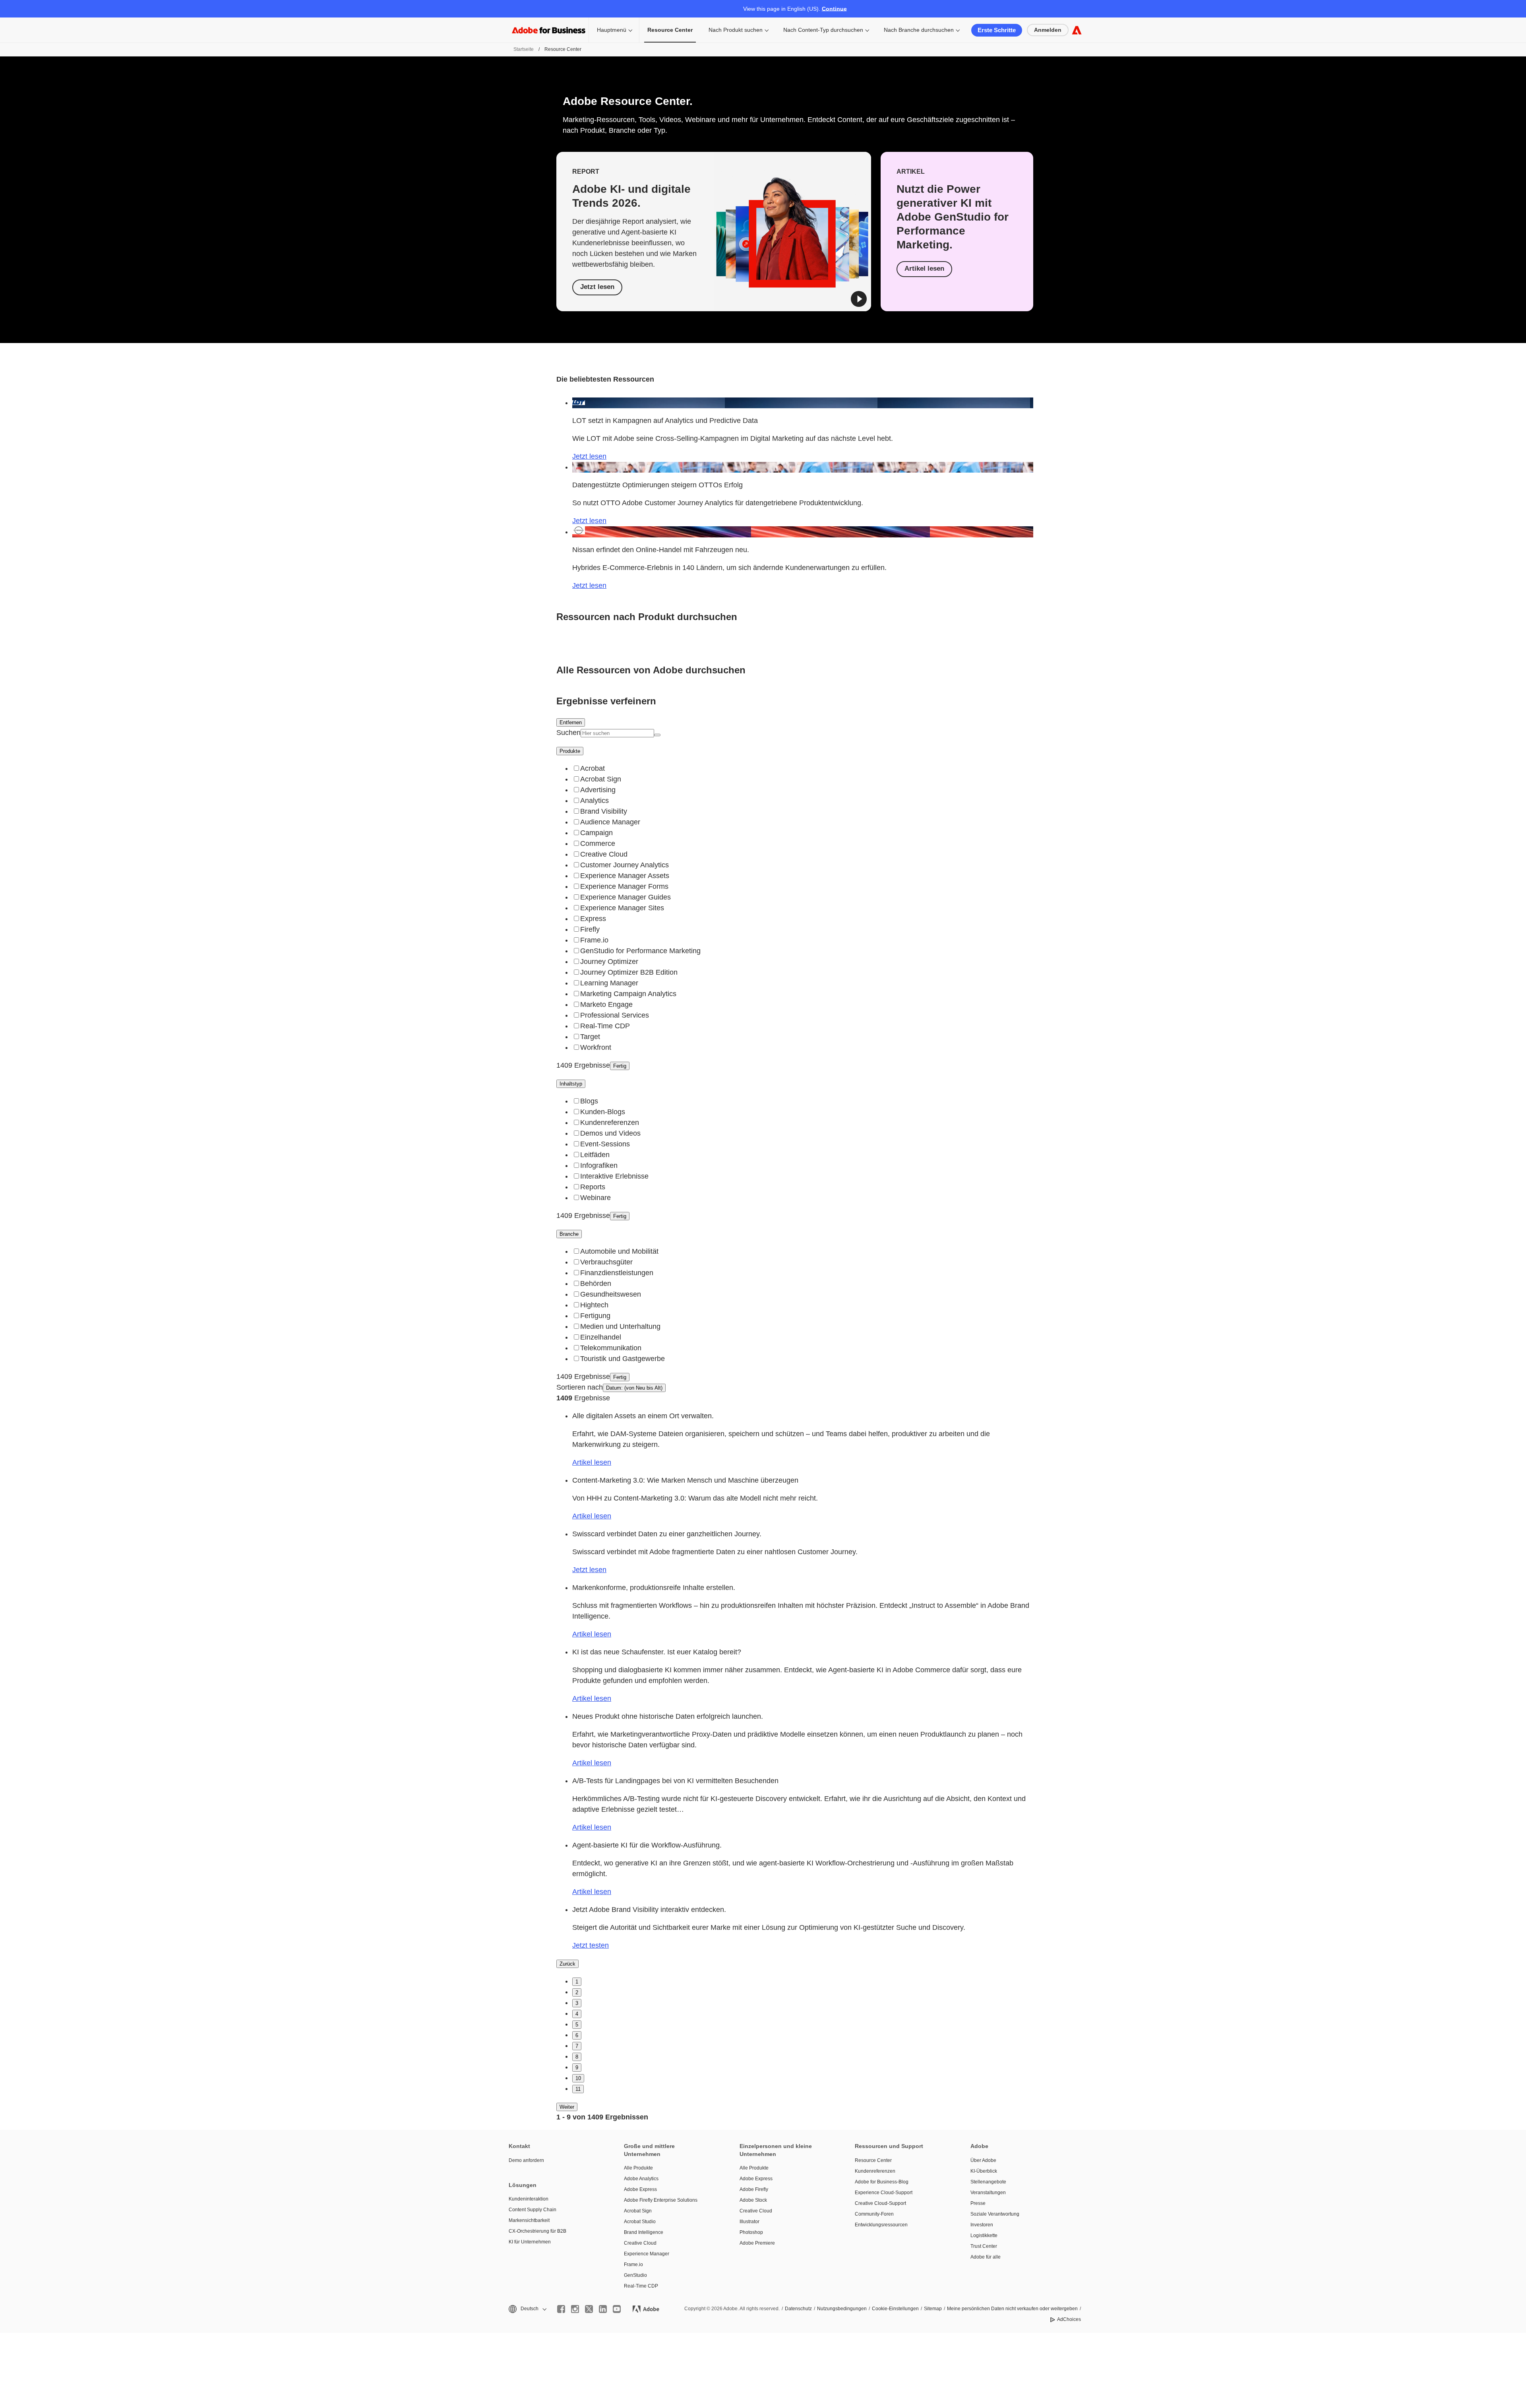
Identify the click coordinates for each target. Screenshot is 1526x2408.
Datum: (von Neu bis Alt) (634, 1388)
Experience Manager (647, 2254)
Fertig (620, 1066)
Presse (978, 2203)
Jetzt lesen (597, 287)
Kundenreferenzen (875, 2171)
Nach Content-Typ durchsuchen (823, 30)
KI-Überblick (984, 2171)
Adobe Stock (753, 2200)
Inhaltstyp (571, 1084)
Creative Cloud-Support (880, 2203)
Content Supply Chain (533, 2210)
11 (578, 2089)
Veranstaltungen (988, 2193)
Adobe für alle (986, 2257)
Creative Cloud (640, 2243)
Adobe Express (640, 2189)
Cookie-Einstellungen (895, 2309)
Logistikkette (984, 2235)
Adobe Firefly (754, 2189)
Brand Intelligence (644, 2232)
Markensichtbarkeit (529, 2220)
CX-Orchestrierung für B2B (537, 2231)
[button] (859, 299)
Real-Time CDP (641, 2286)
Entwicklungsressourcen (881, 2225)
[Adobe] (1077, 30)
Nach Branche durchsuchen (919, 30)
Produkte (570, 751)
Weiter (567, 2107)
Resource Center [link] (670, 30)
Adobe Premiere (757, 2243)
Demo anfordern (526, 2160)
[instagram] (575, 2309)
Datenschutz (798, 2309)
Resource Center (873, 2160)
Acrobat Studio (640, 2222)
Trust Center (984, 2246)
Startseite (524, 49)
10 (578, 2078)
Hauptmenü (612, 30)
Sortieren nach (580, 1387)
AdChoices (1069, 2319)
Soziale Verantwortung (995, 2214)
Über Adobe (983, 2160)
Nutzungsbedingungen (842, 2309)
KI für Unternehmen (530, 2242)
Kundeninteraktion (529, 2199)
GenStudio (635, 2275)
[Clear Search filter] (657, 735)
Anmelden (1048, 30)
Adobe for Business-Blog (882, 2182)
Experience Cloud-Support (884, 2193)
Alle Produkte (638, 2168)
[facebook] (561, 2309)
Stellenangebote (988, 2182)
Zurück (567, 1964)
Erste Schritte (997, 30)
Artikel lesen (924, 269)
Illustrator (749, 2222)
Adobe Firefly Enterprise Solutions (661, 2200)
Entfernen (571, 722)
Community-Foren (874, 2214)
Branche (569, 1234)
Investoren (982, 2225)
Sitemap (933, 2309)
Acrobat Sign (638, 2211)
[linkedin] (603, 2309)
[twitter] (589, 2309)
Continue (834, 9)
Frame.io (633, 2265)
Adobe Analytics (641, 2179)
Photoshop (751, 2232)
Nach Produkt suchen (736, 30)
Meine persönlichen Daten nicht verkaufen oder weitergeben (1012, 2309)
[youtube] (617, 2309)
